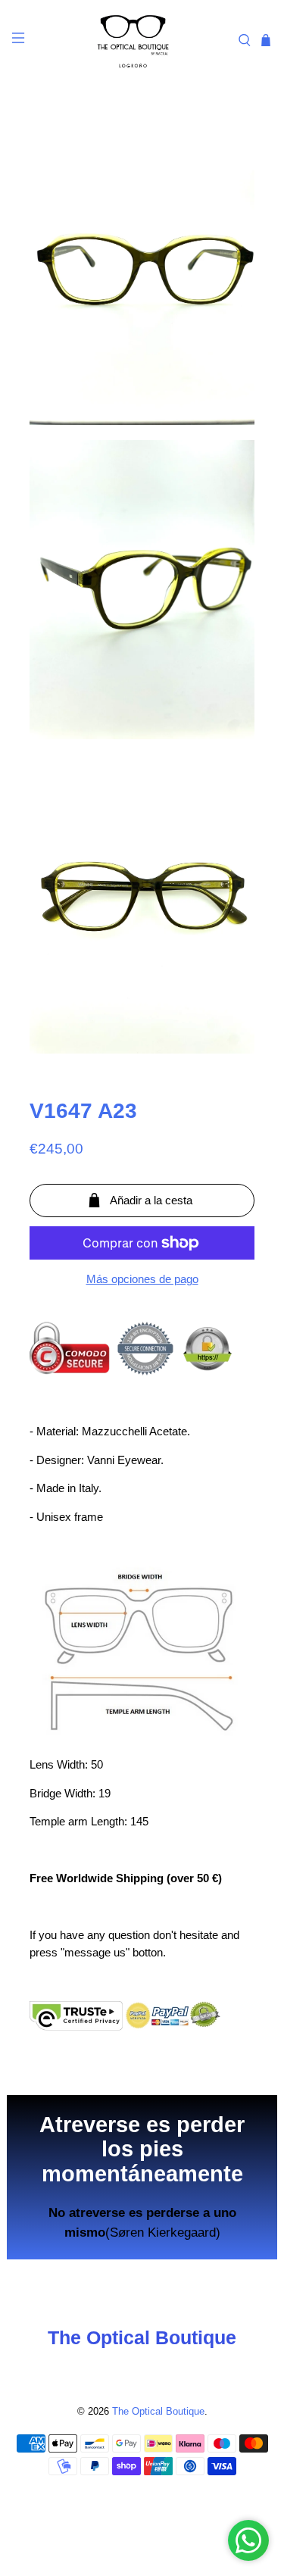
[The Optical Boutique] (133, 40)
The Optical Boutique (158, 2412)
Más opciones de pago (142, 1279)
